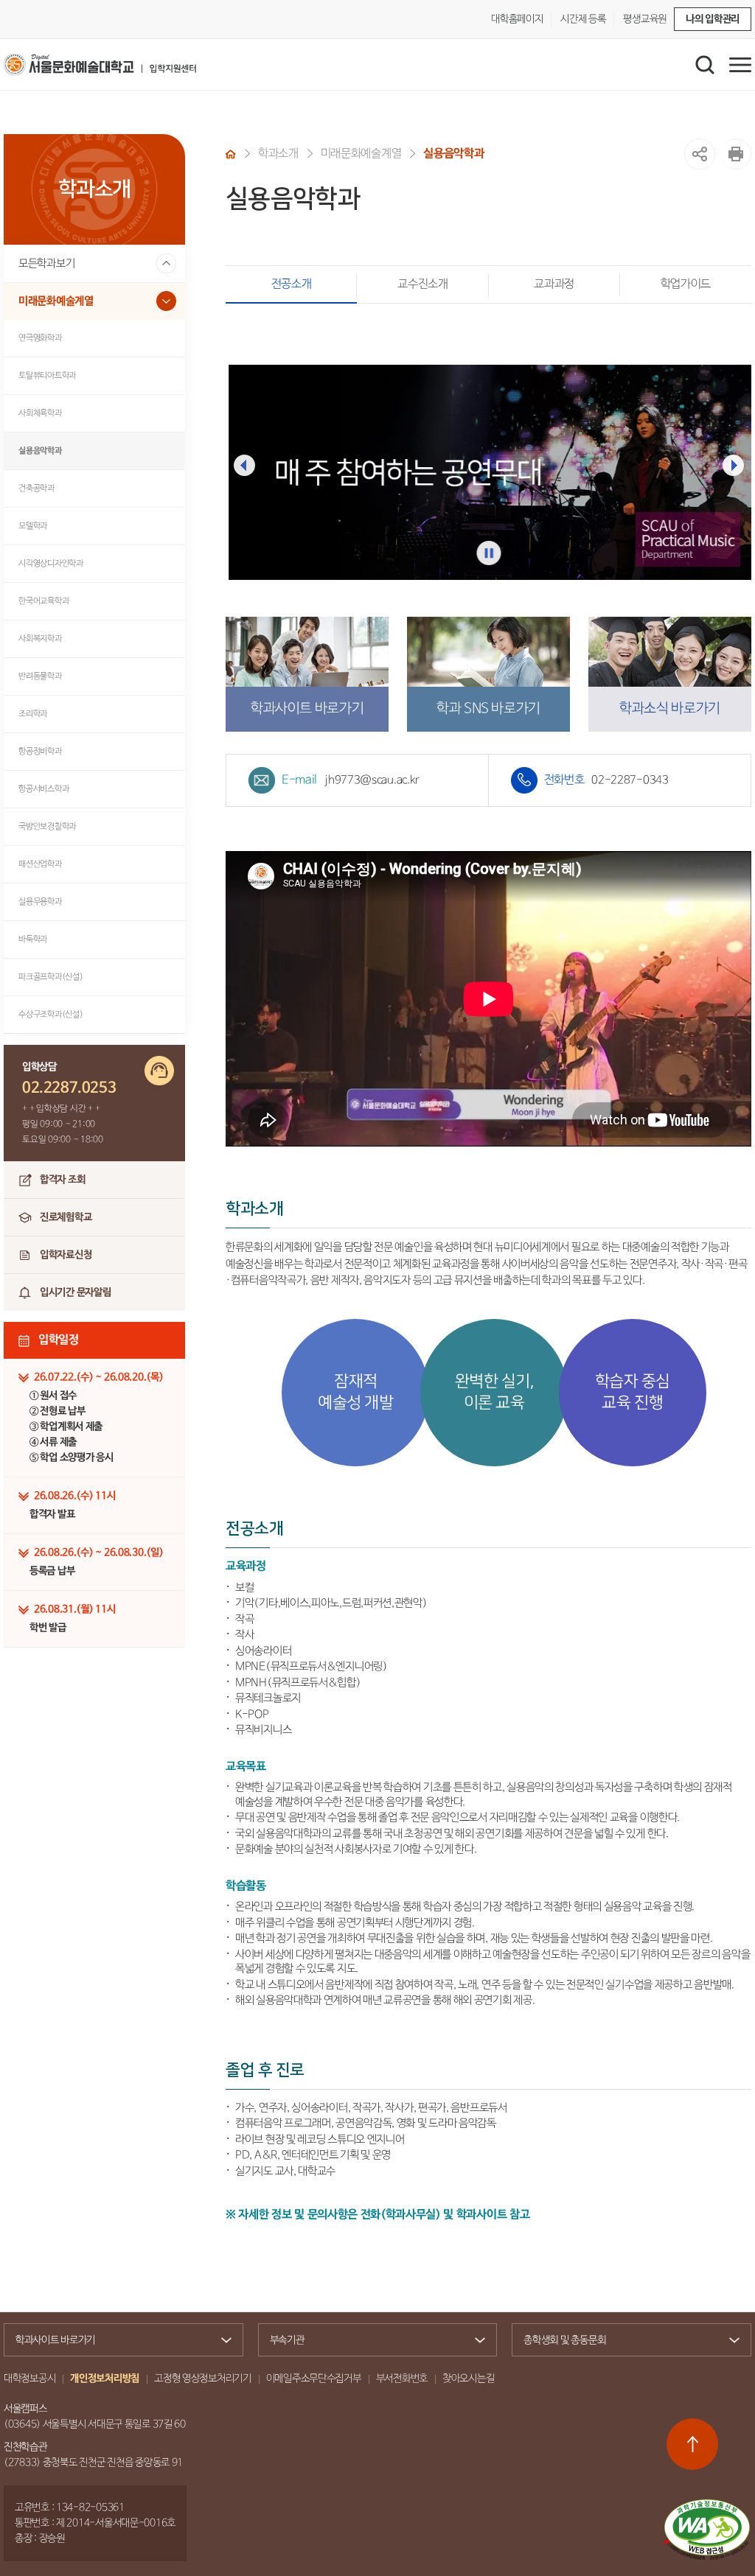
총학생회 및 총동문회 (564, 2340)
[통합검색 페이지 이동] (705, 65)
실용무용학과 (40, 902)
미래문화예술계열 (56, 301)
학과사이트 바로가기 (55, 2340)
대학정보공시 (29, 2379)
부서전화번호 (402, 2379)
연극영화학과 (40, 338)
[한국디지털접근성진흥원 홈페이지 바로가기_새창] (707, 2530)
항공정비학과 (40, 751)
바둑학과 (33, 939)
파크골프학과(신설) (51, 977)
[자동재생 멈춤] (488, 553)
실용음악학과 (40, 451)
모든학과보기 (46, 263)
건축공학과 (36, 488)
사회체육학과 (40, 413)
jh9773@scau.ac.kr (372, 780)
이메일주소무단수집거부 (314, 2379)
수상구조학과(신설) (51, 1014)
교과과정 (554, 284)
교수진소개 (422, 284)
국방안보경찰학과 (47, 826)
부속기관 (287, 2340)
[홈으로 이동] (231, 154)
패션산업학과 (40, 864)
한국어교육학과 (44, 601)
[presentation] (244, 465)
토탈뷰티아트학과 (47, 375)
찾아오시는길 (468, 2379)
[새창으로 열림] (736, 154)
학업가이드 (686, 284)
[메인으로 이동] (100, 64)
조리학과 (33, 714)
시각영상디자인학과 (51, 563)
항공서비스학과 (44, 789)
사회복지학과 (40, 638)
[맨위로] (692, 2444)
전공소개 (292, 284)
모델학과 (33, 526)
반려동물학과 (40, 676)
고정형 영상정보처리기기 (203, 2379)
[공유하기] (700, 154)
